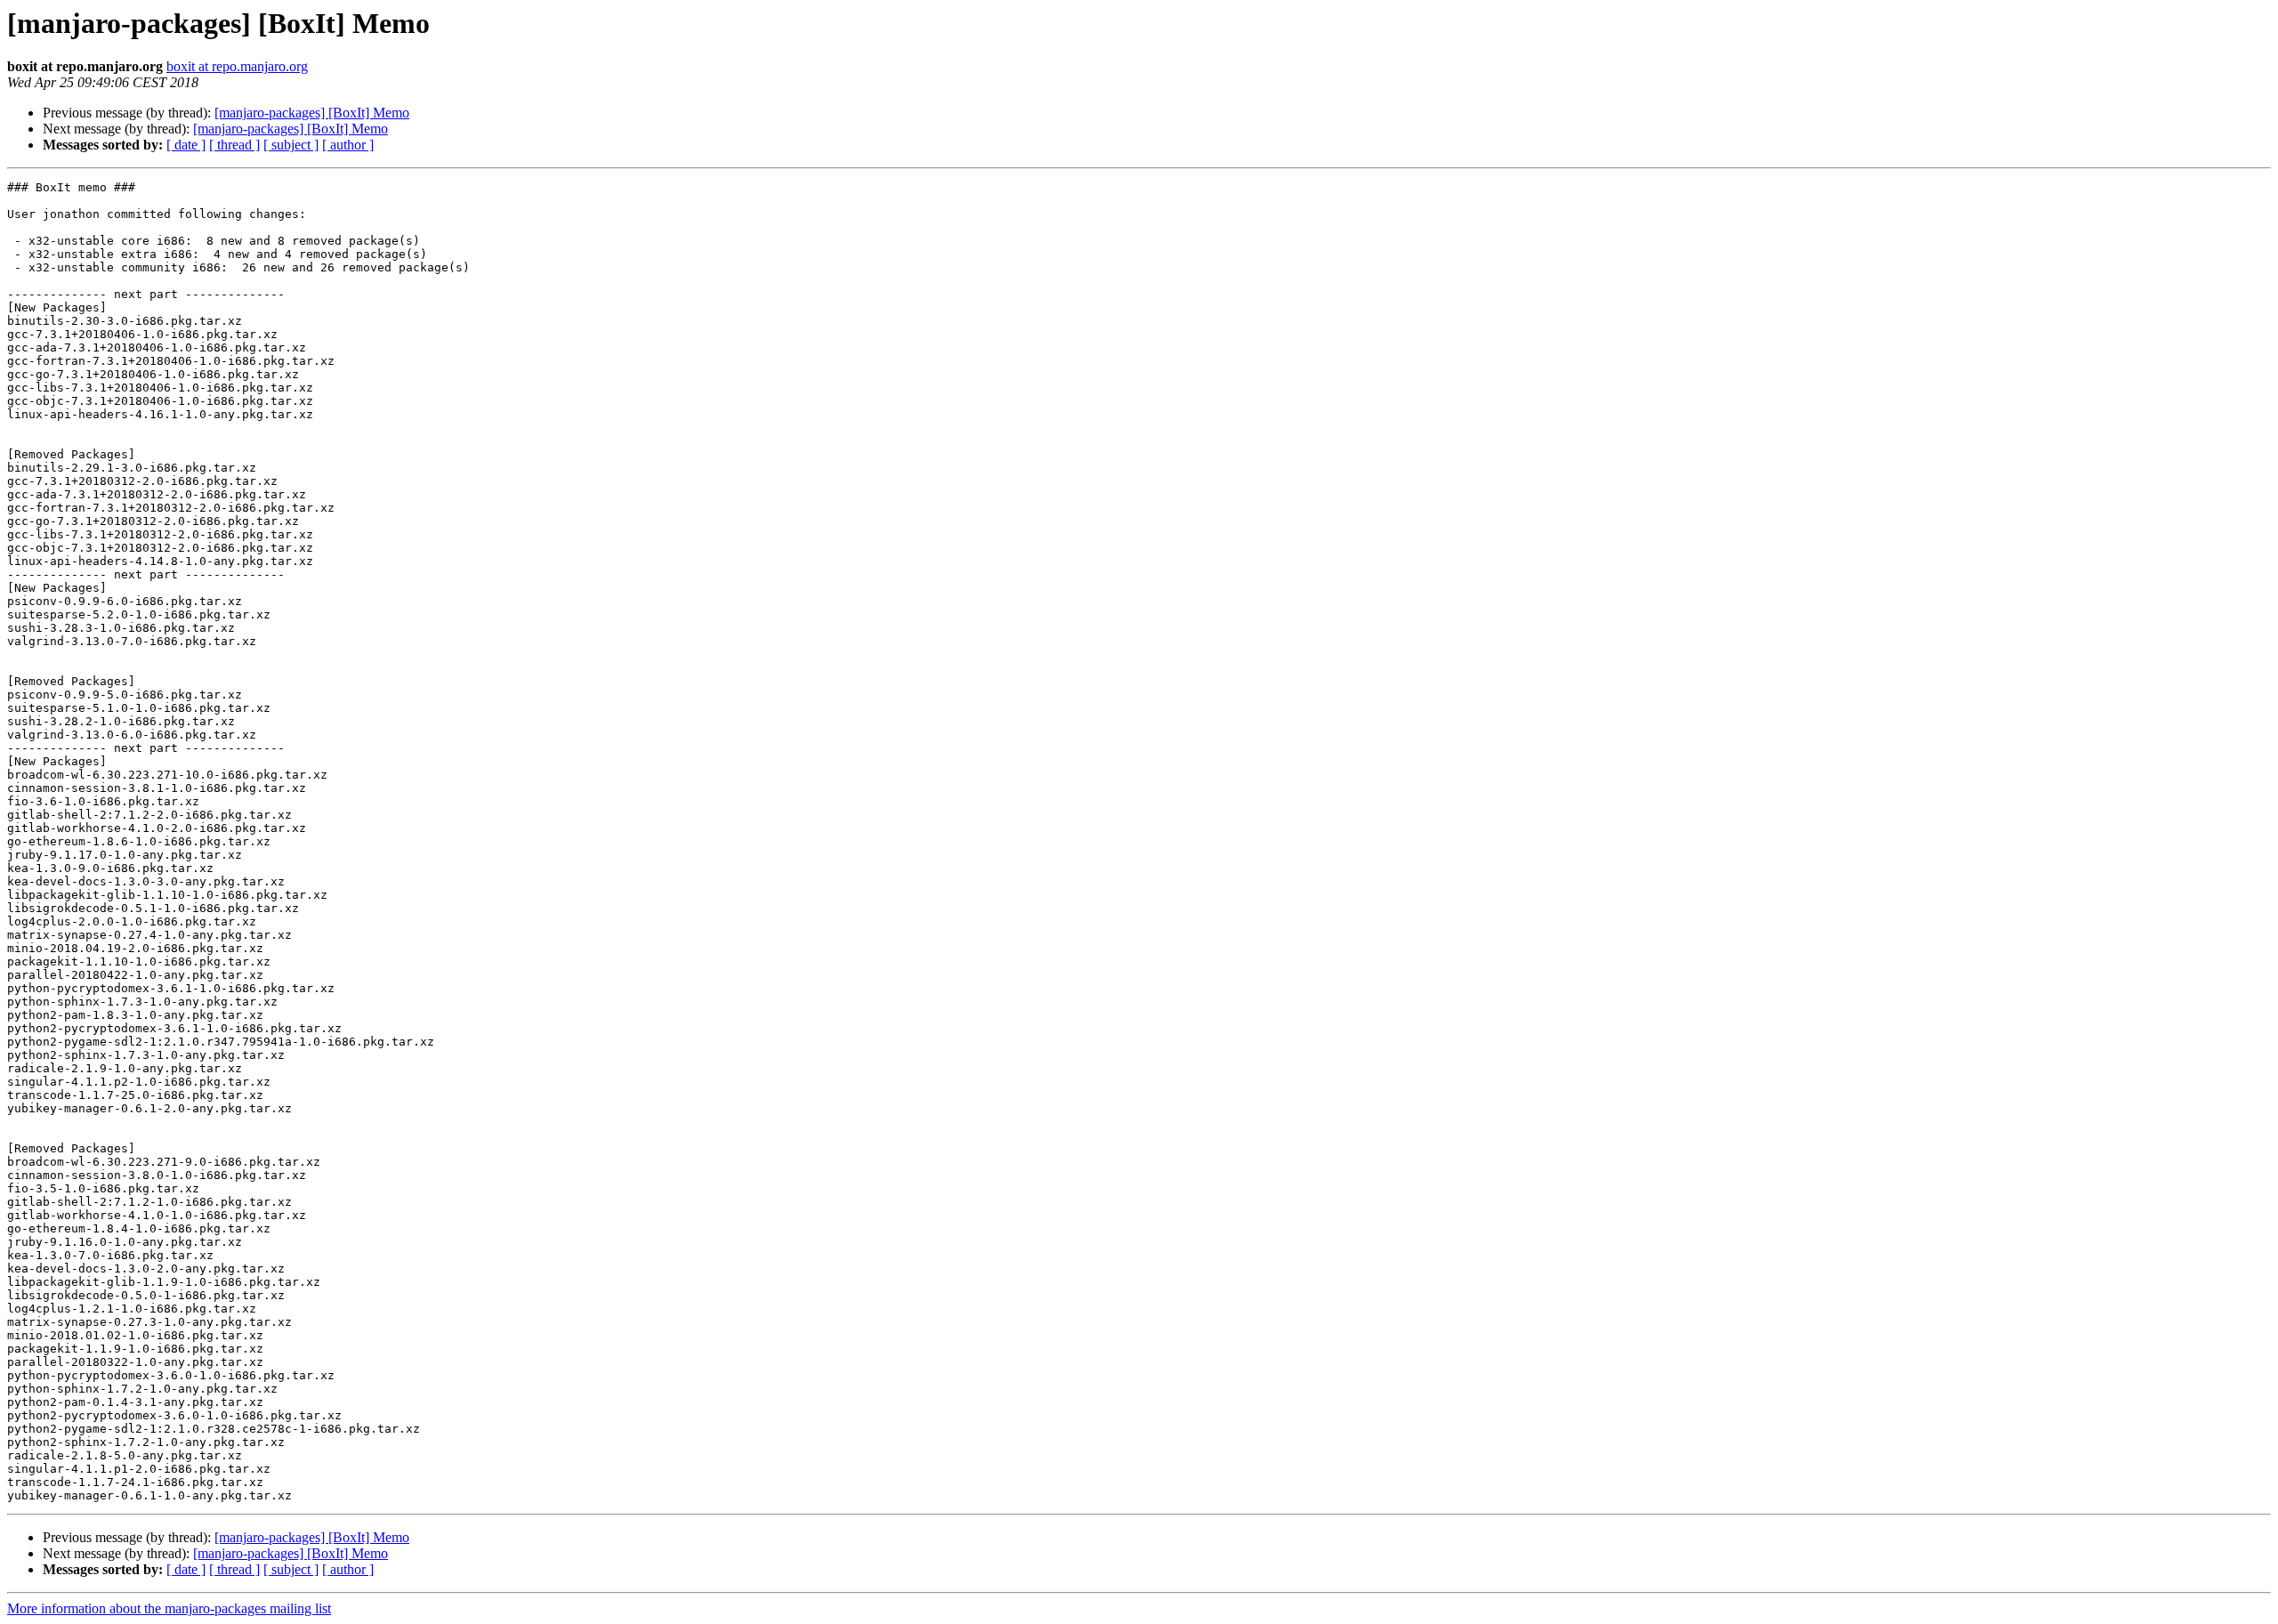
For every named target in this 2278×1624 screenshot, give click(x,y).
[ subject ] (291, 145)
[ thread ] (234, 145)
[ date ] (186, 145)
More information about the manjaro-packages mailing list (169, 1608)
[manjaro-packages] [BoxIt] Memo (312, 113)
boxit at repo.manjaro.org (237, 66)
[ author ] (348, 145)
